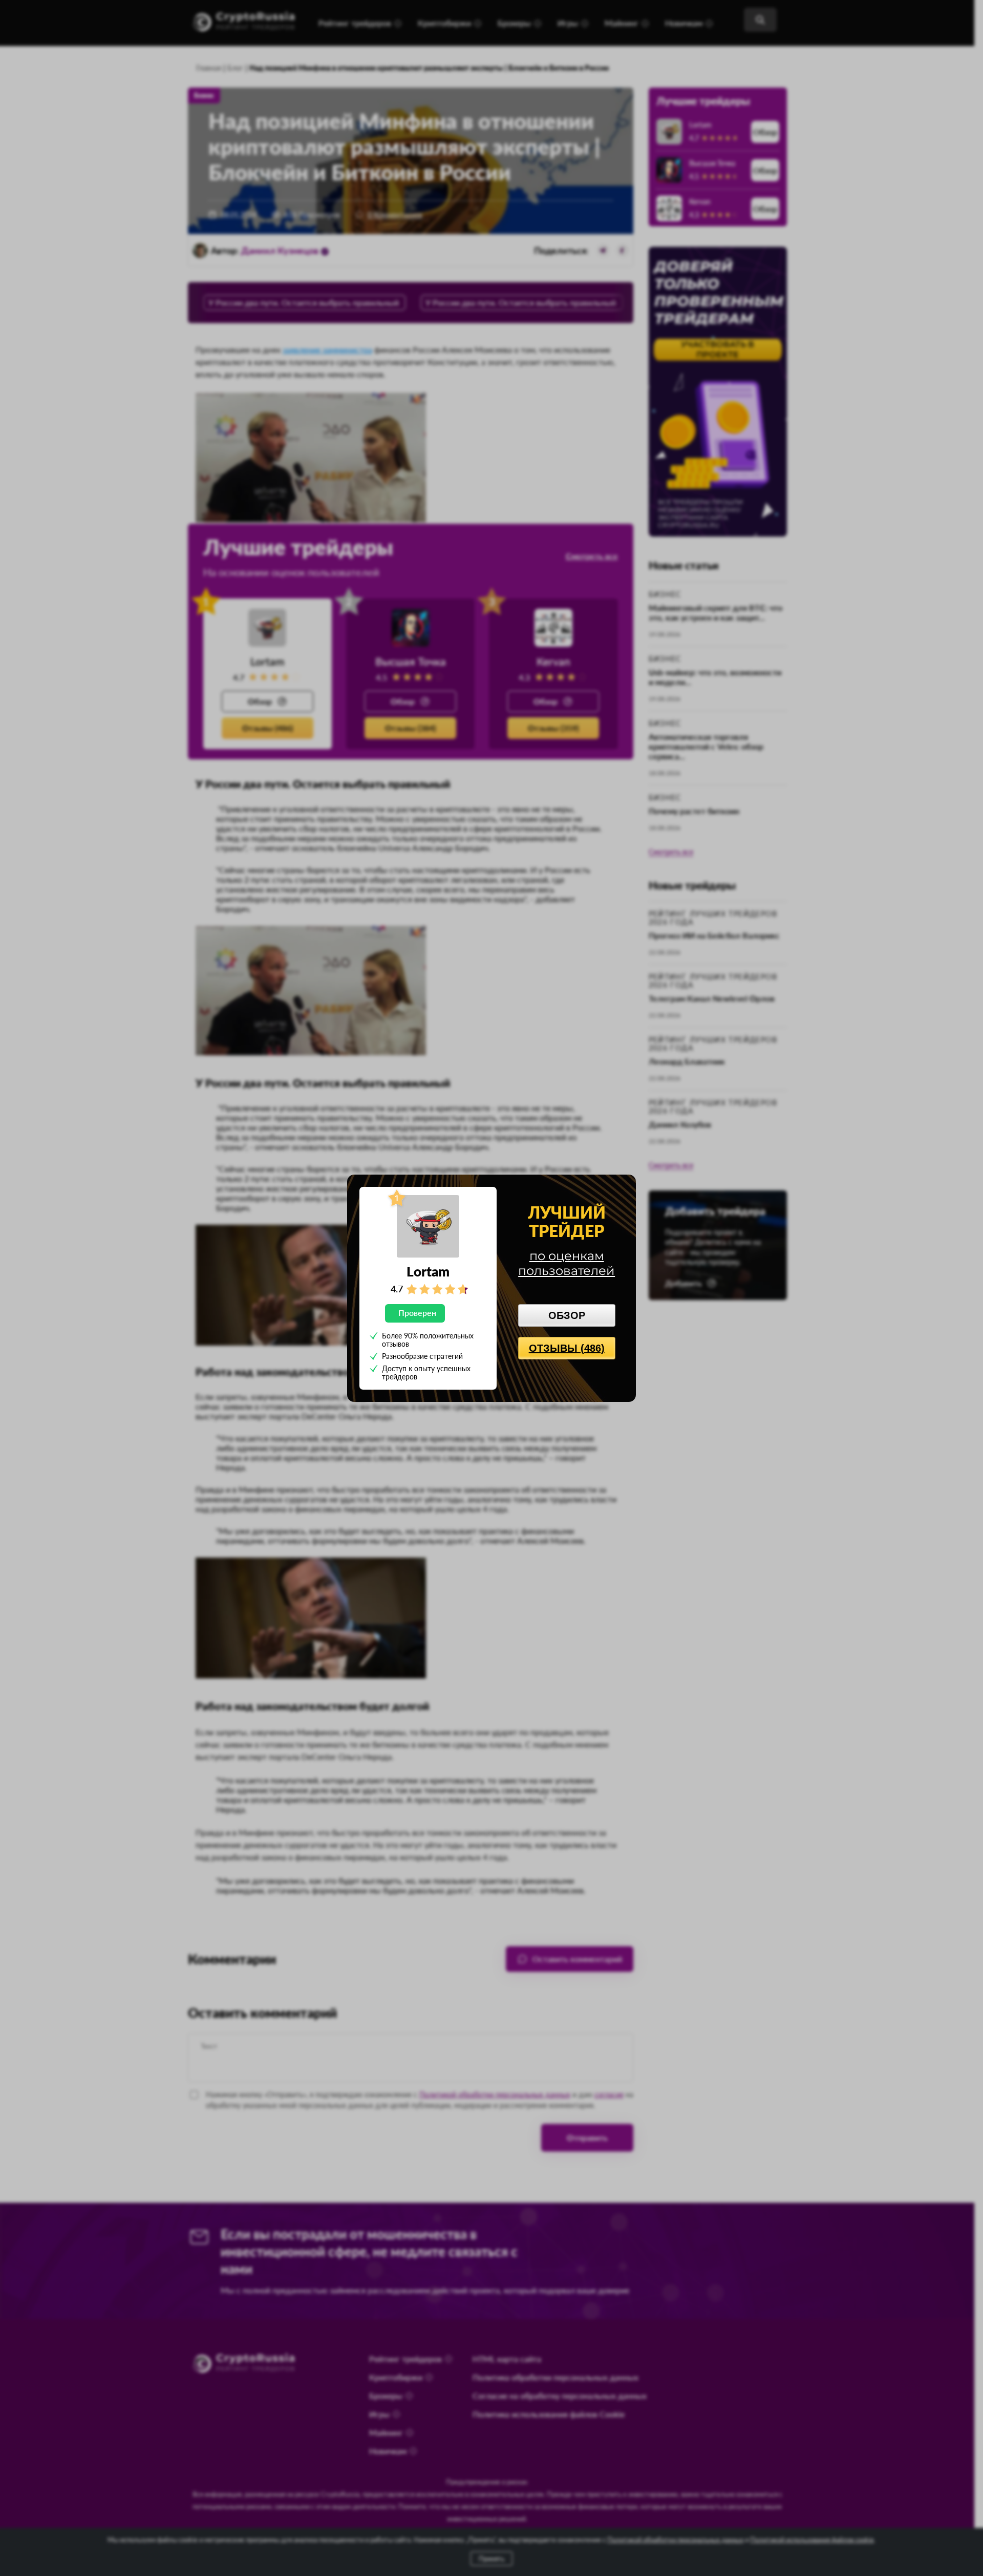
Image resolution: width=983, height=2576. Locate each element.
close (623, 1186)
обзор (567, 1315)
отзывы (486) (567, 1348)
